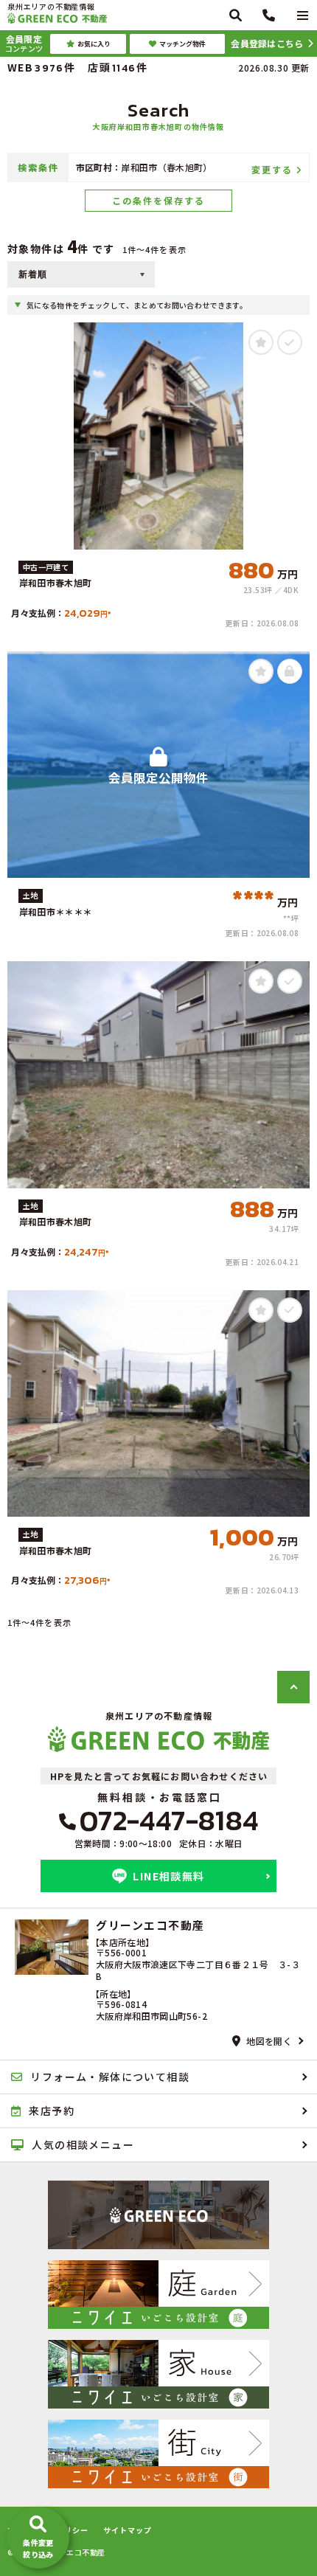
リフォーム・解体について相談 (110, 2077)
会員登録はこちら (267, 43)
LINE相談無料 (168, 1876)
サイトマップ (128, 2530)
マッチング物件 (182, 44)
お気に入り (94, 44)
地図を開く (269, 2041)
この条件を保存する (158, 200)
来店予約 (52, 2111)
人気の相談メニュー (83, 2144)
